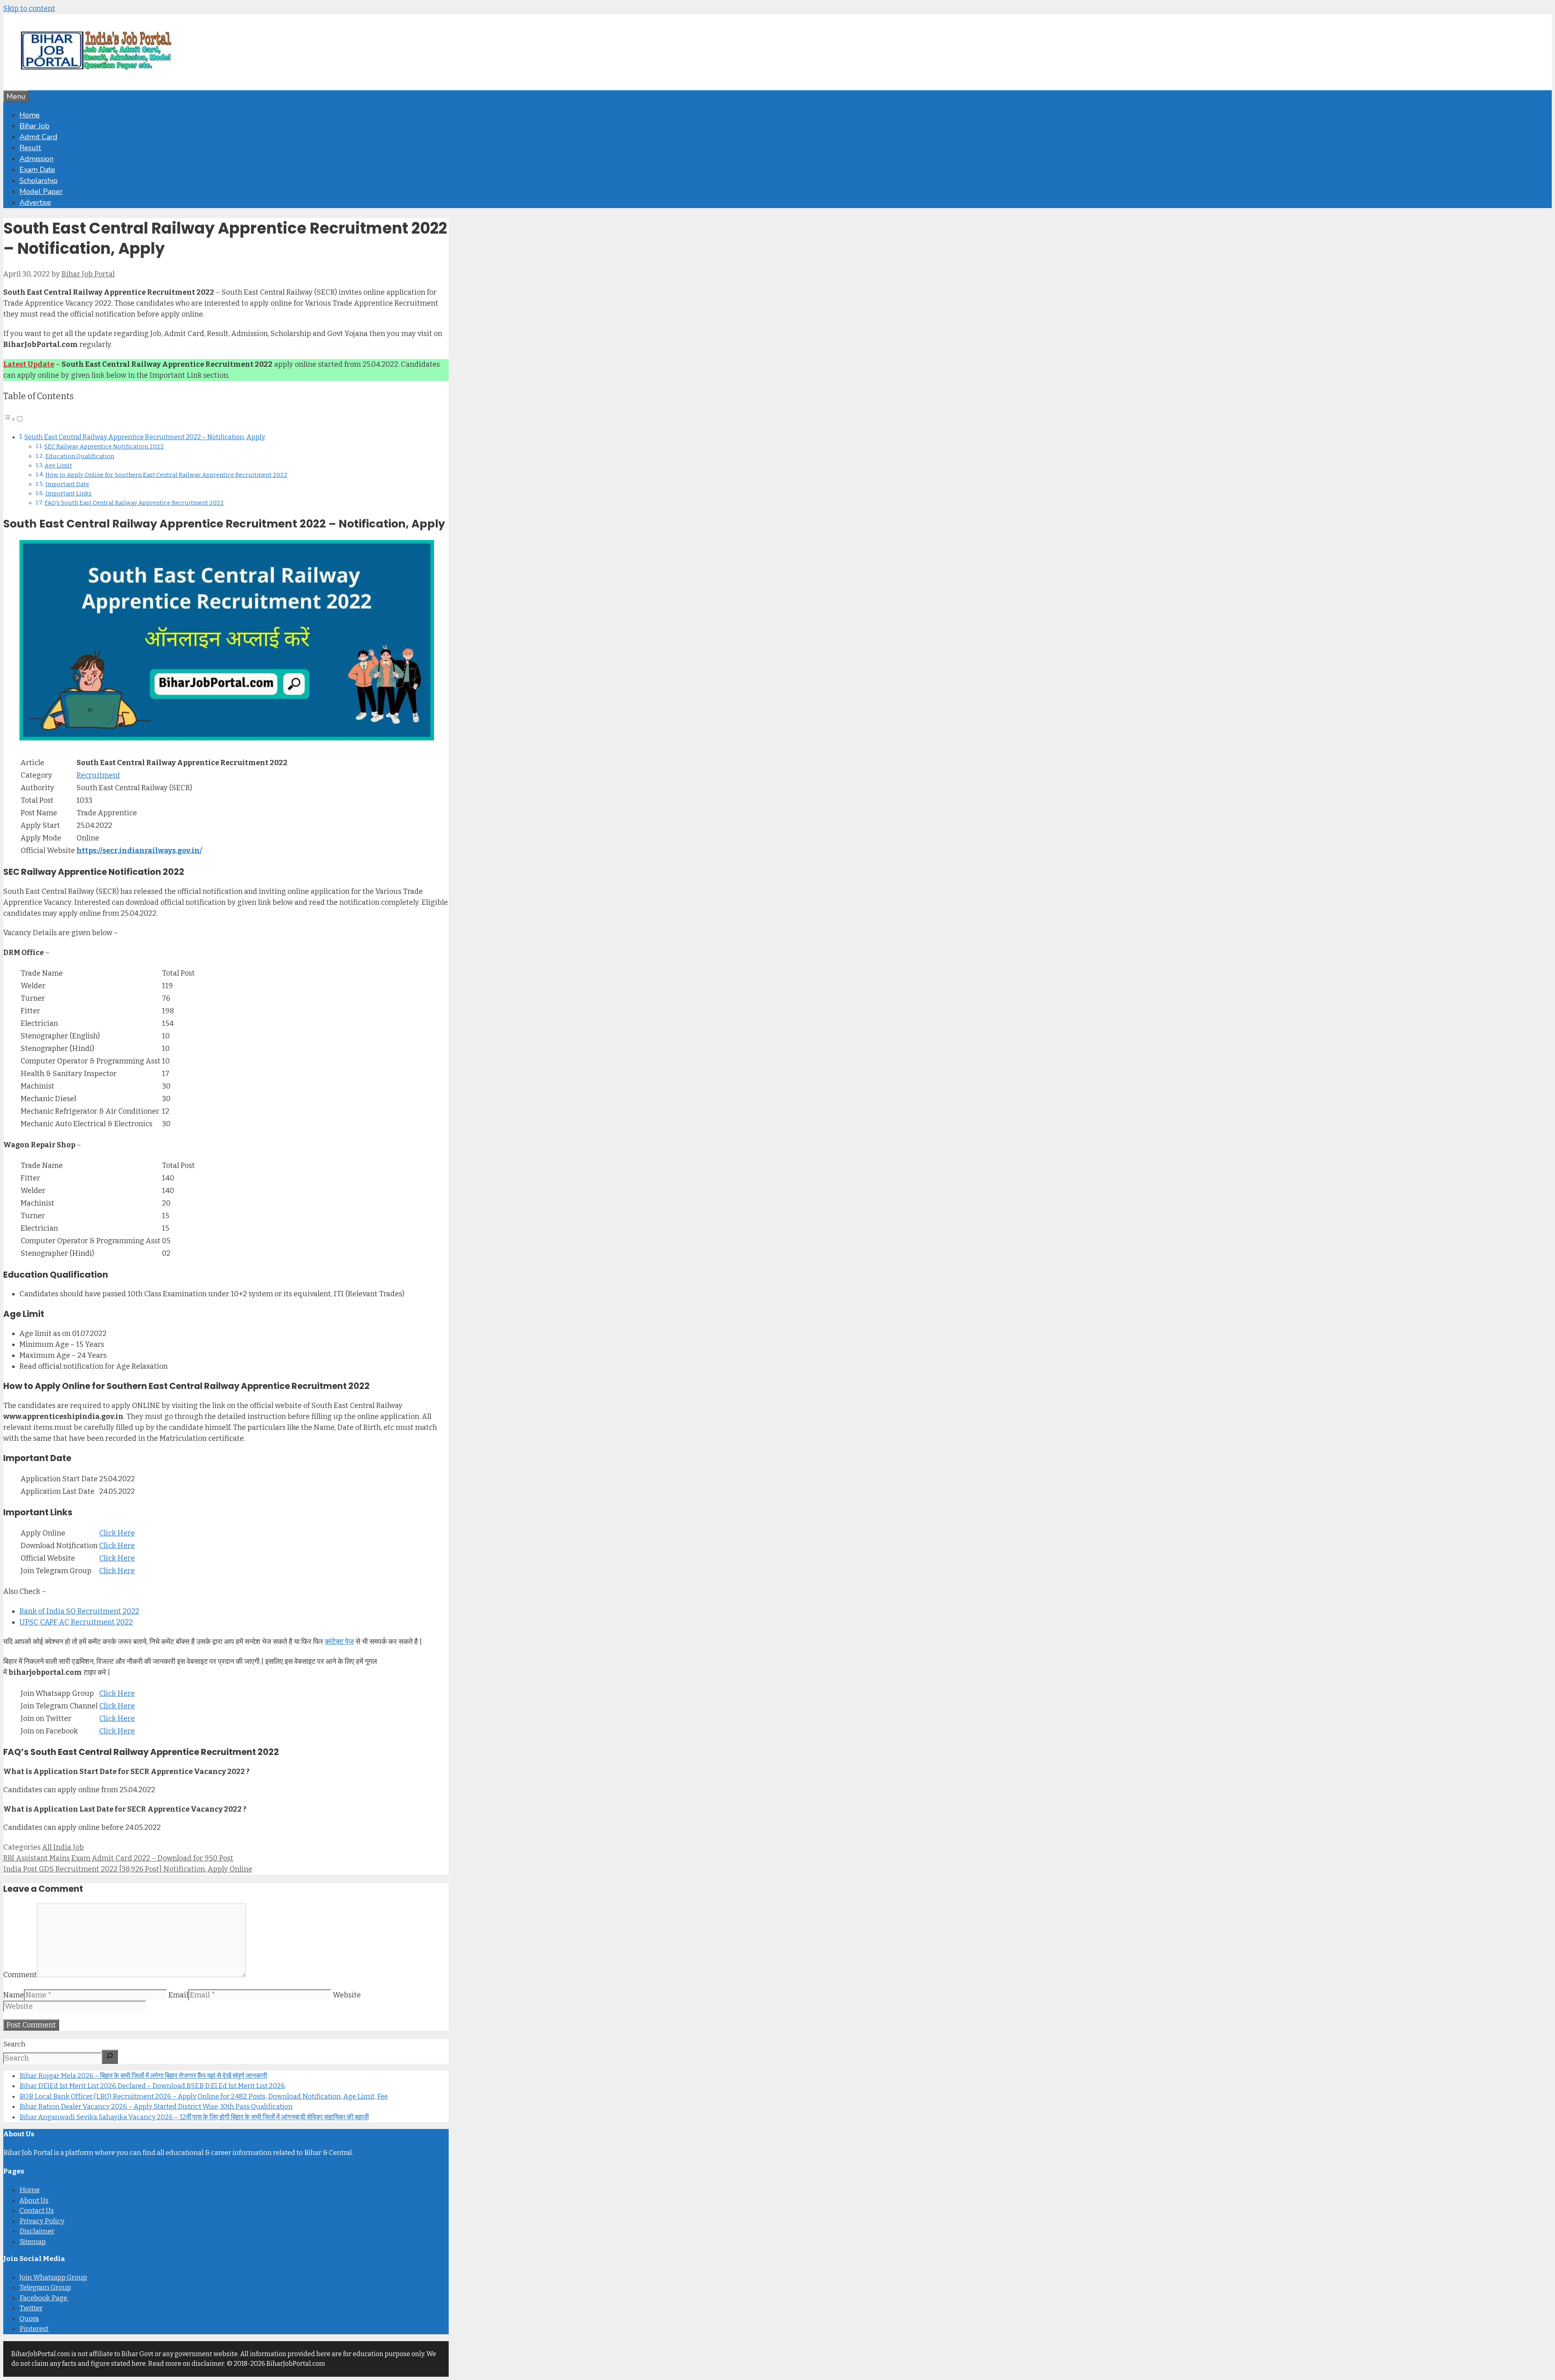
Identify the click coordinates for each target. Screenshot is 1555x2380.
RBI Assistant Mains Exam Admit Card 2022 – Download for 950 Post (118, 1858)
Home (30, 115)
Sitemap (33, 2242)
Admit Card (38, 137)
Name (14, 1995)
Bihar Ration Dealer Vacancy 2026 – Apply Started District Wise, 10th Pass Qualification (156, 2107)
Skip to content (29, 9)
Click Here (117, 1533)
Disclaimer (37, 2231)
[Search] (110, 2057)
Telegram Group (45, 2287)
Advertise (35, 202)
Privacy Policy (42, 2221)
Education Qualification (80, 456)
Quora (29, 2319)
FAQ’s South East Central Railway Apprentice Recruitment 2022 (134, 503)
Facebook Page (44, 2298)
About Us (34, 2200)
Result (30, 148)
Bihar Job (34, 126)
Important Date (67, 484)
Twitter (31, 2308)
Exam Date (37, 170)
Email (178, 1995)
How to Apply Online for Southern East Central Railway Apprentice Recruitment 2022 (166, 475)
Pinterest (34, 2329)
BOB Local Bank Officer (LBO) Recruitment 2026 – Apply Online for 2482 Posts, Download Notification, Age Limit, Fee (204, 2096)
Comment (20, 1975)
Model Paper (41, 191)
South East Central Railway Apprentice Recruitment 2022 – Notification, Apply (145, 437)
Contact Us (37, 2211)
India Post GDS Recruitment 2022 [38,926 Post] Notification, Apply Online (128, 1869)
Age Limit (58, 466)
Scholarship (38, 181)
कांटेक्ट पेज (339, 1642)
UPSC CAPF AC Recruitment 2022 (76, 1622)
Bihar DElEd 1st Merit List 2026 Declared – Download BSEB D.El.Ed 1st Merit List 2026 (152, 2086)
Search (14, 2044)
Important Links (68, 493)
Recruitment (98, 775)
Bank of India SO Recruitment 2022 (79, 1611)
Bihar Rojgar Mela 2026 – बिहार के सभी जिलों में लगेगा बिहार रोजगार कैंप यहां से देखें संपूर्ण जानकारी (143, 2076)
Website (347, 1995)
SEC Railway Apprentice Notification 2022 (104, 447)
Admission (36, 159)
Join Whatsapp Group (53, 2277)
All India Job (63, 1847)
